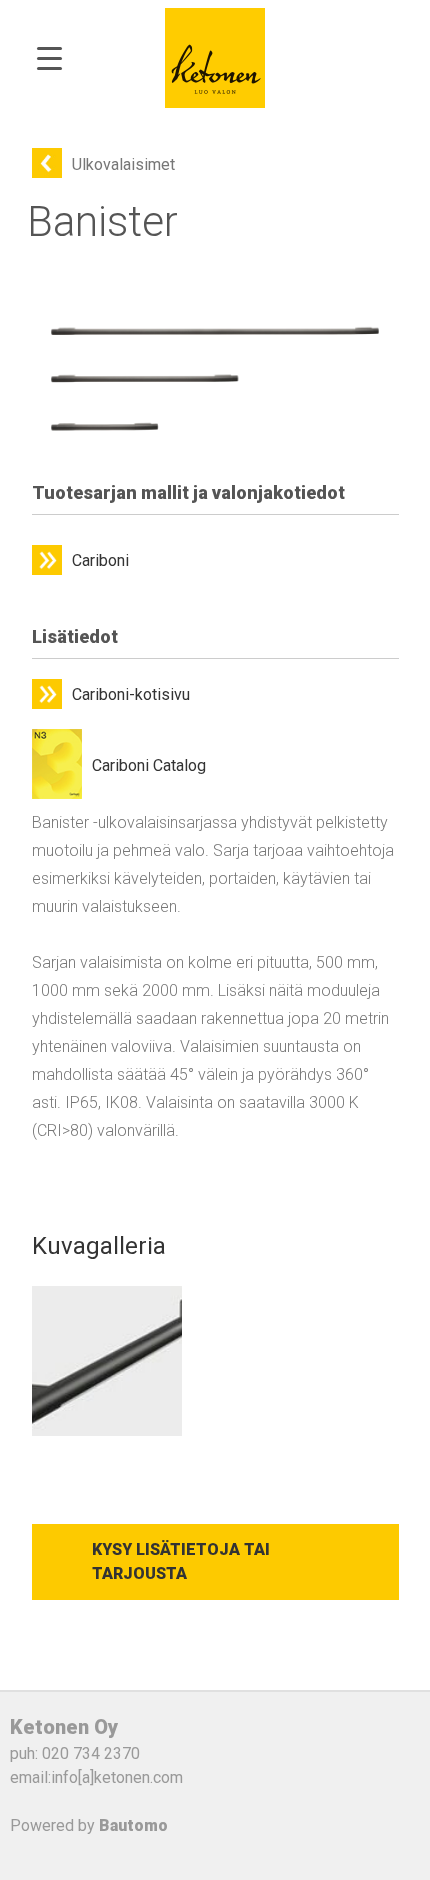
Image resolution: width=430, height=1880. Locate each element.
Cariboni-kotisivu (131, 694)
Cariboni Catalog (149, 765)
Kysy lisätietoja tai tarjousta (181, 1561)
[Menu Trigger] (49, 57)
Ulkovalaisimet (123, 164)
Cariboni (100, 560)
